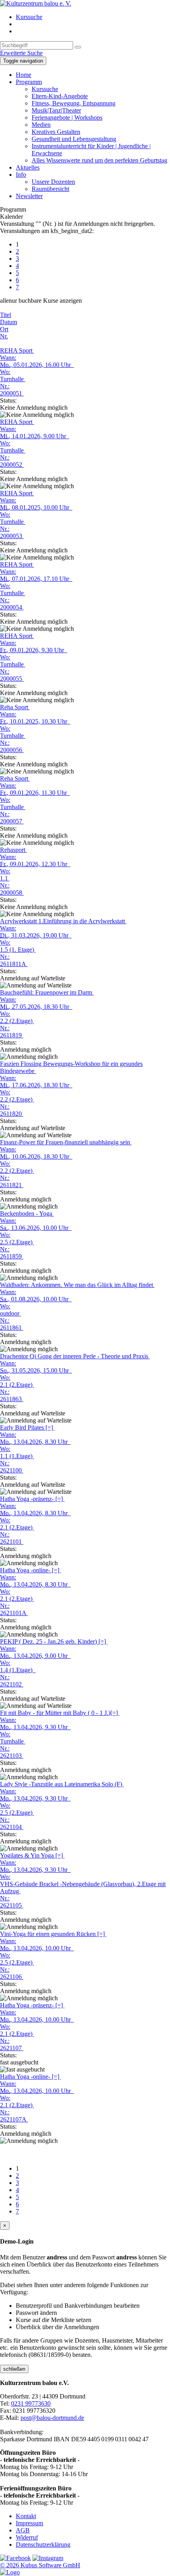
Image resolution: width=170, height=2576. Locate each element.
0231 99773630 (31, 2403)
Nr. (4, 336)
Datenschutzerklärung (43, 2544)
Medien (41, 125)
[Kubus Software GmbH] (10, 2572)
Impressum (29, 2523)
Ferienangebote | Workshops (67, 117)
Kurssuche (29, 17)
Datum (8, 322)
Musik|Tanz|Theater (56, 110)
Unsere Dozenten (53, 182)
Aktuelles (28, 167)
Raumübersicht (50, 189)
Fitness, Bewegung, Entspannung (74, 103)
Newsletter (29, 196)
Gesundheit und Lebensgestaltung (74, 139)
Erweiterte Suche (21, 53)
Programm (29, 82)
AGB (23, 2530)
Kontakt (26, 2516)
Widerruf (27, 2537)
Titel (6, 315)
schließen (14, 2369)
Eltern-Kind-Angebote (60, 96)
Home (24, 75)
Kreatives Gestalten (56, 132)
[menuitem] (93, 17)
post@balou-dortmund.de (52, 2418)
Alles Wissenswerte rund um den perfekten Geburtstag (99, 160)
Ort (4, 329)
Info (21, 175)
